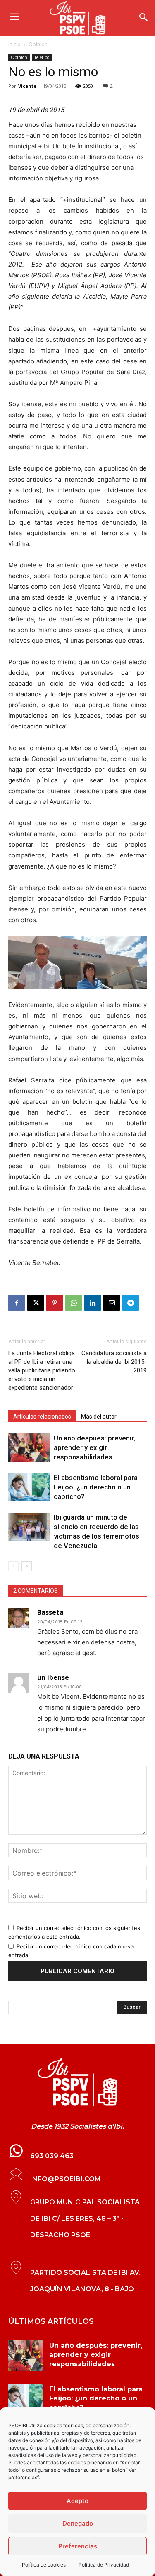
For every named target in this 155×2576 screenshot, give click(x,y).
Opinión (38, 44)
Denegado (78, 2523)
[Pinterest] (55, 1303)
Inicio (14, 44)
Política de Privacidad (104, 2565)
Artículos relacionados (42, 1417)
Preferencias (78, 2546)
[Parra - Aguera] (77, 962)
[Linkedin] (93, 1303)
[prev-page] (13, 1566)
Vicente (27, 86)
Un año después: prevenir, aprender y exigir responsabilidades (94, 1447)
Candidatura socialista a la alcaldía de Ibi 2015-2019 (114, 1362)
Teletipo (42, 57)
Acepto (77, 2501)
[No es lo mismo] (77, 2082)
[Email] (112, 1303)
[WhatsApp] (74, 1303)
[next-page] (27, 1566)
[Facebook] (17, 1303)
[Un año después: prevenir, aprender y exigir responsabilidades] (29, 1448)
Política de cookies (44, 2565)
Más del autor (99, 1417)
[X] (36, 1303)
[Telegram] (131, 1303)
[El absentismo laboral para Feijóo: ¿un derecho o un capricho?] (29, 1487)
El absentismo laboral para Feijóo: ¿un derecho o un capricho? (96, 1487)
